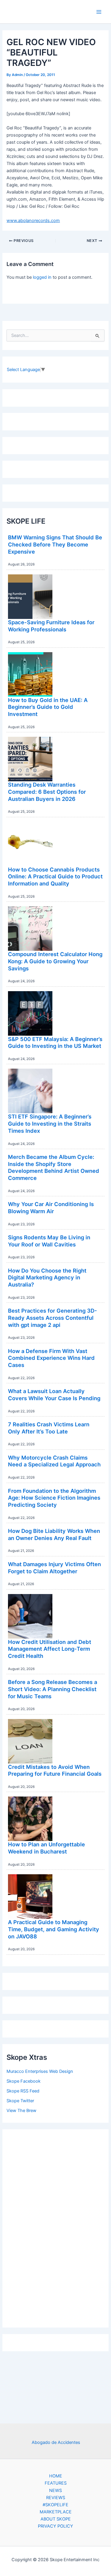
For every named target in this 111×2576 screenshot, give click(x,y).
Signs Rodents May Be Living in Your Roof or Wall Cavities (49, 1241)
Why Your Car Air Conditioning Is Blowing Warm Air (51, 1208)
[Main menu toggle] (99, 12)
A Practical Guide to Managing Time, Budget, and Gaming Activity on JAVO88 (54, 1929)
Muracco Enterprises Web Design (40, 2071)
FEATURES (56, 2483)
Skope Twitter (20, 2101)
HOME (56, 2476)
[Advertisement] (56, 2227)
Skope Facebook (24, 2081)
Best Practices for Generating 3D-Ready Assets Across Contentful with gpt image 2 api (53, 1318)
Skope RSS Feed (23, 2091)
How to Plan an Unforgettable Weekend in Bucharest (46, 1848)
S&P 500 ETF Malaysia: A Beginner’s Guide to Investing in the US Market (55, 1043)
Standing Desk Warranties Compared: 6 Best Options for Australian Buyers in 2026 (47, 792)
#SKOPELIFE (55, 2505)
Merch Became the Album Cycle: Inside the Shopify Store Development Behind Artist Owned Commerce (54, 1167)
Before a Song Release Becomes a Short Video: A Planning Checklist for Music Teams (53, 1689)
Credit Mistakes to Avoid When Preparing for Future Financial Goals (55, 1770)
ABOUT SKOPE (56, 2519)
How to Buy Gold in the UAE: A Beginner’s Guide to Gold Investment (48, 707)
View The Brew (21, 2111)
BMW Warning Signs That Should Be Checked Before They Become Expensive (55, 544)
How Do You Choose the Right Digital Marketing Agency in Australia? (47, 1277)
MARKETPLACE (56, 2512)
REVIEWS (56, 2498)
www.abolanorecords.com (33, 221)
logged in (42, 277)
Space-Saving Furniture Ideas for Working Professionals (51, 626)
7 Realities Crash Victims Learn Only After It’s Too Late (49, 1428)
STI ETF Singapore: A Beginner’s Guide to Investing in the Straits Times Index (50, 1123)
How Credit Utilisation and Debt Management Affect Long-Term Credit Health (50, 1649)
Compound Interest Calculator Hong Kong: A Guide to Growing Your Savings (55, 961)
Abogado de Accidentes (56, 2442)
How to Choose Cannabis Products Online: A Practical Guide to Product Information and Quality (55, 876)
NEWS (55, 2491)
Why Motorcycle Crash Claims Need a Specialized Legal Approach (54, 1461)
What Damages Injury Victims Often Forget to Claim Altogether (54, 1568)
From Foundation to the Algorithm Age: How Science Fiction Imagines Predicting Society (54, 1498)
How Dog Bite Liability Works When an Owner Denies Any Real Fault (54, 1534)
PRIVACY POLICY (55, 2526)
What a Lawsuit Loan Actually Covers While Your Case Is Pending (54, 1395)
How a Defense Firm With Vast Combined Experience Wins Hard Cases (51, 1358)
